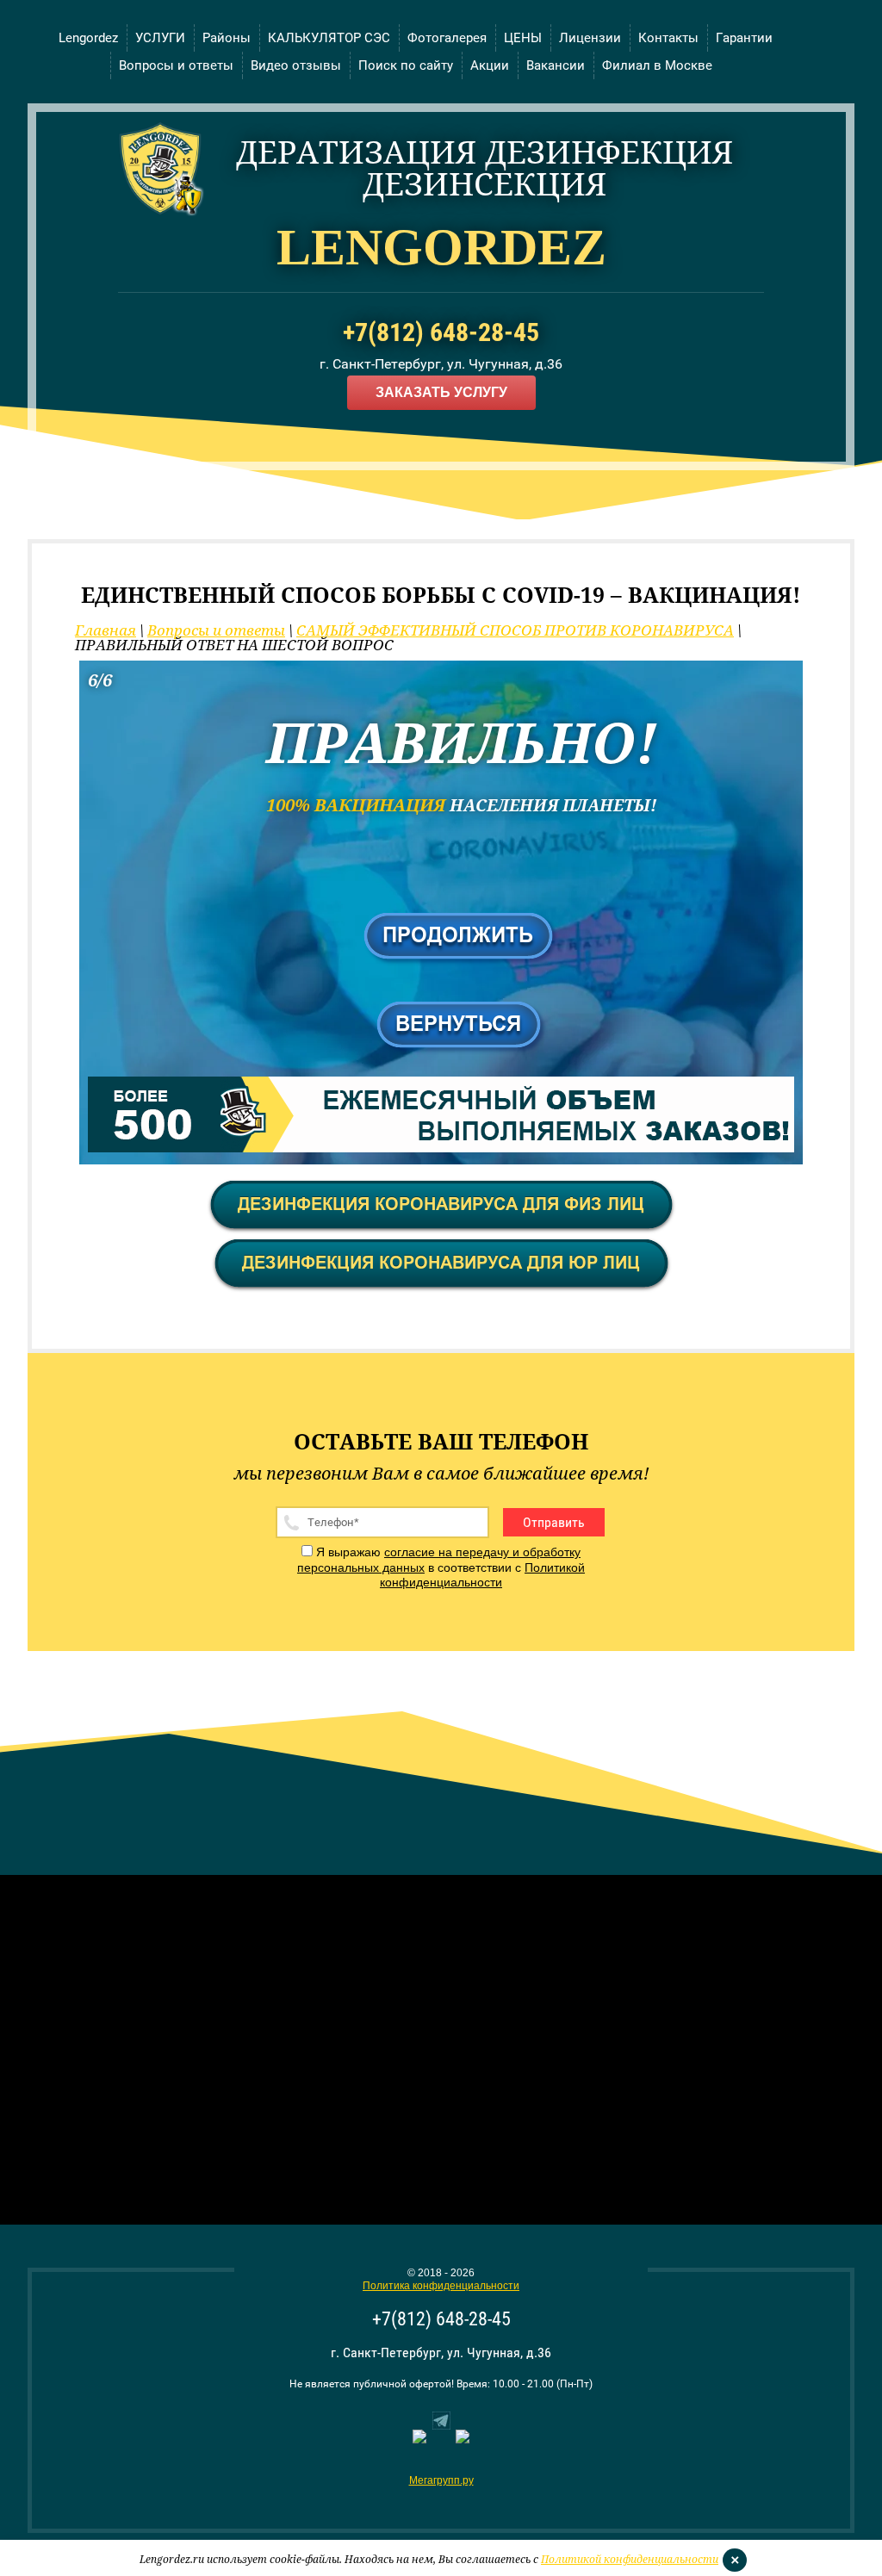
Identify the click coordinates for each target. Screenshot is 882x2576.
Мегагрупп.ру (441, 2480)
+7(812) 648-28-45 (441, 332)
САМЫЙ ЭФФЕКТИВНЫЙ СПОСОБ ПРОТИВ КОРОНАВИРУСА (515, 630)
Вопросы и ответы (216, 630)
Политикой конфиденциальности (482, 1575)
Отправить (554, 1522)
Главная (106, 630)
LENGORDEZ (441, 247)
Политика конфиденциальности (441, 2286)
